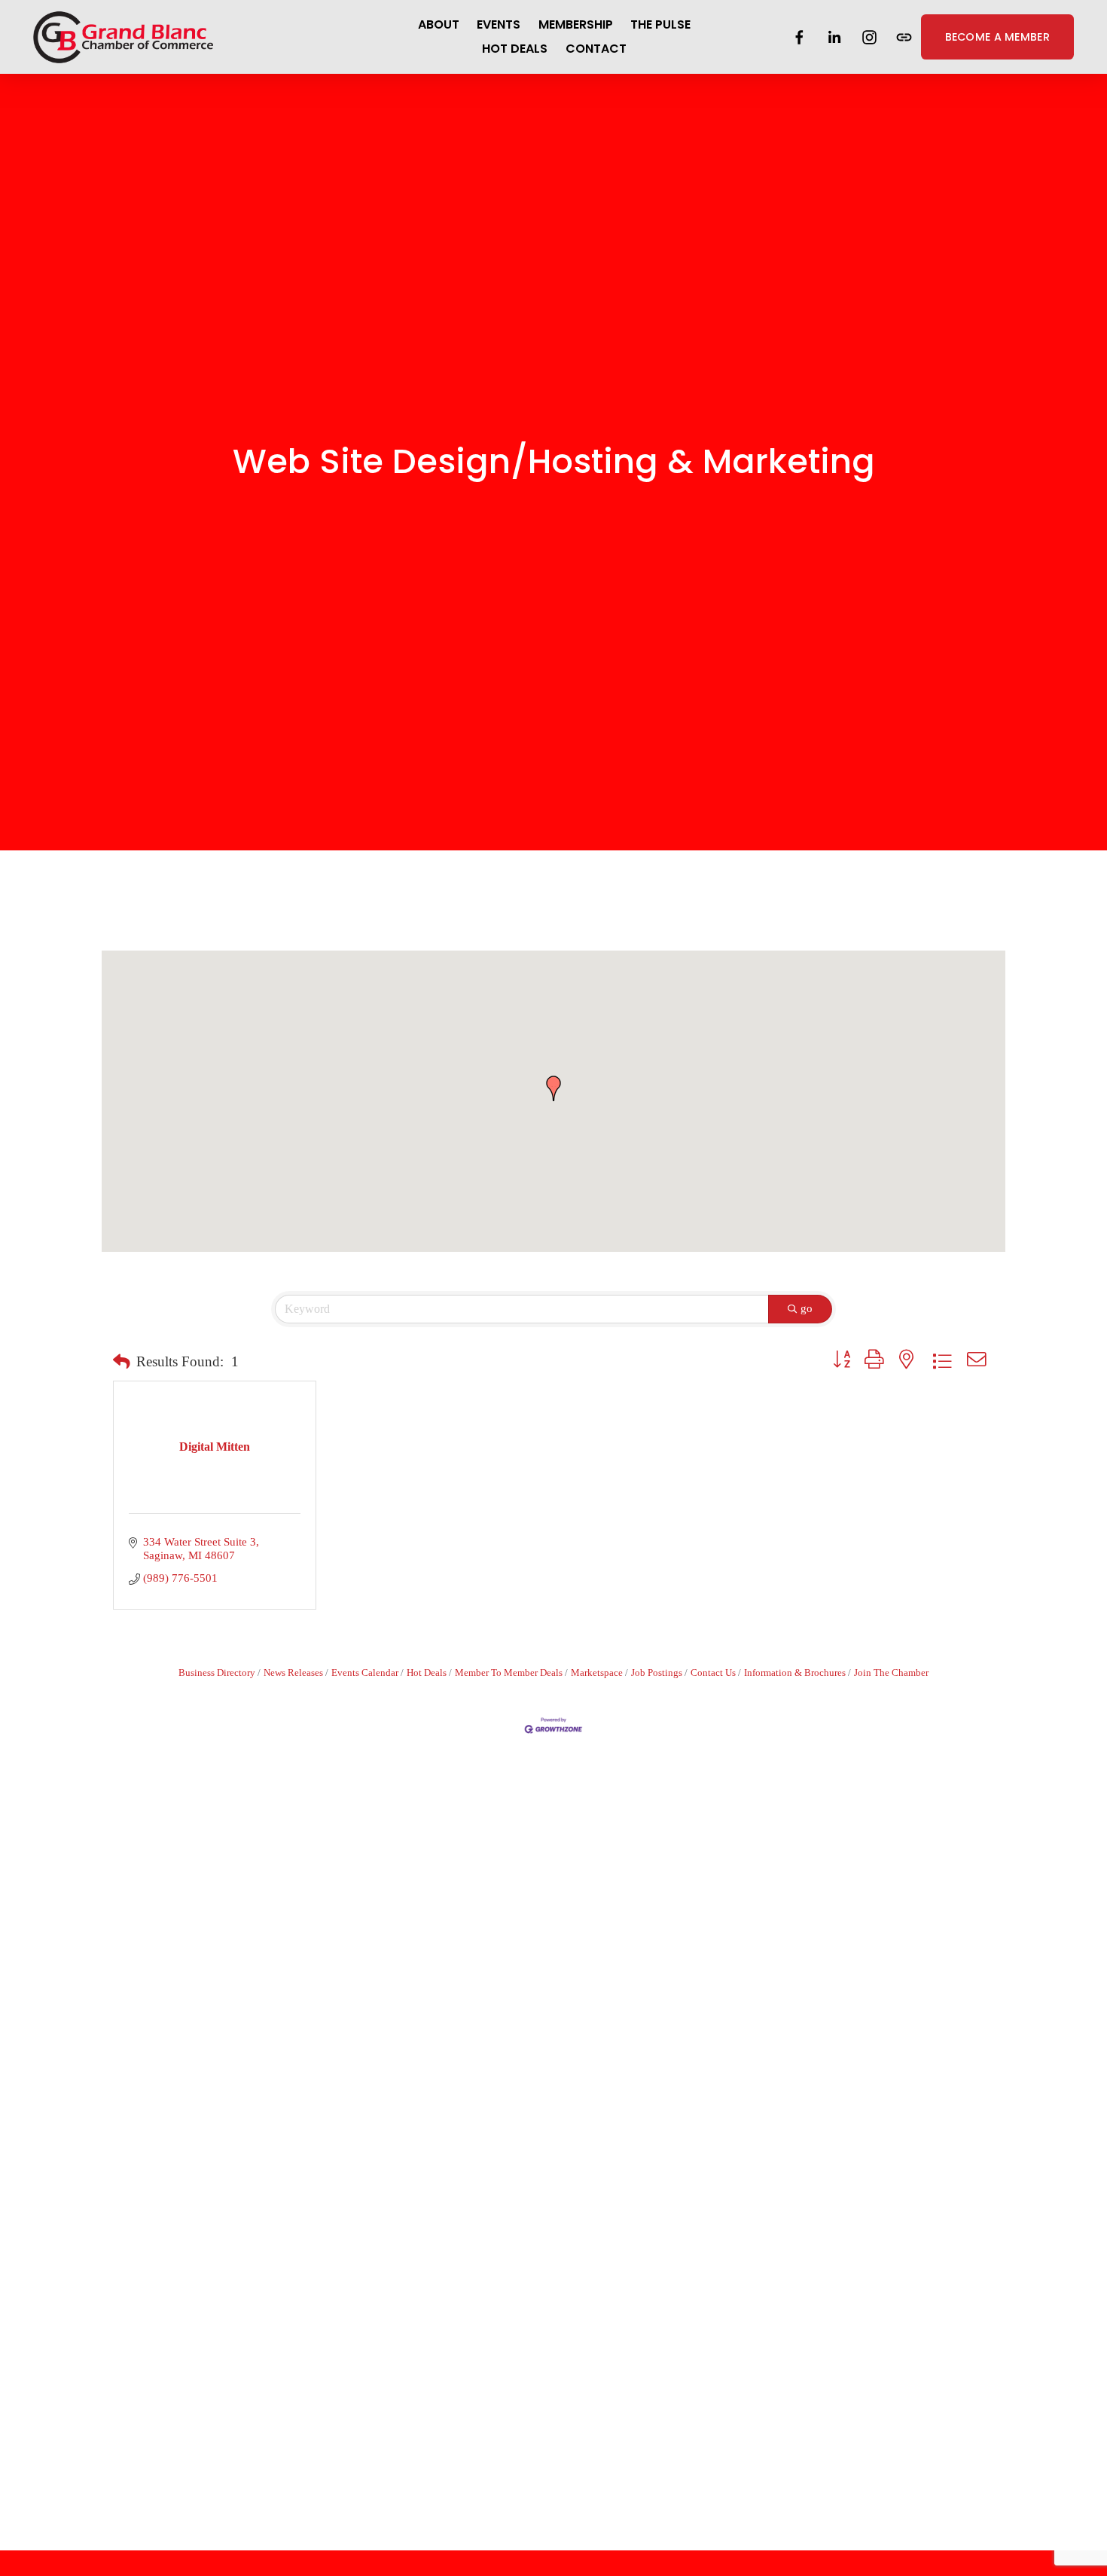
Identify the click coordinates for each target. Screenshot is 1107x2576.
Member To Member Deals (509, 1673)
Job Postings (657, 1673)
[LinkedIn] (834, 37)
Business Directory (217, 1673)
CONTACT (596, 49)
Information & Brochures (795, 1673)
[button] (553, 1088)
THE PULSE (660, 24)
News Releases (293, 1673)
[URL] (904, 37)
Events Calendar (365, 1673)
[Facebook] (799, 37)
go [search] (807, 1308)
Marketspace (597, 1673)
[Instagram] (869, 37)
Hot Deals (427, 1673)
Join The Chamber (891, 1673)
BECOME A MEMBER (997, 37)
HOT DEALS (515, 49)
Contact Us (713, 1673)
